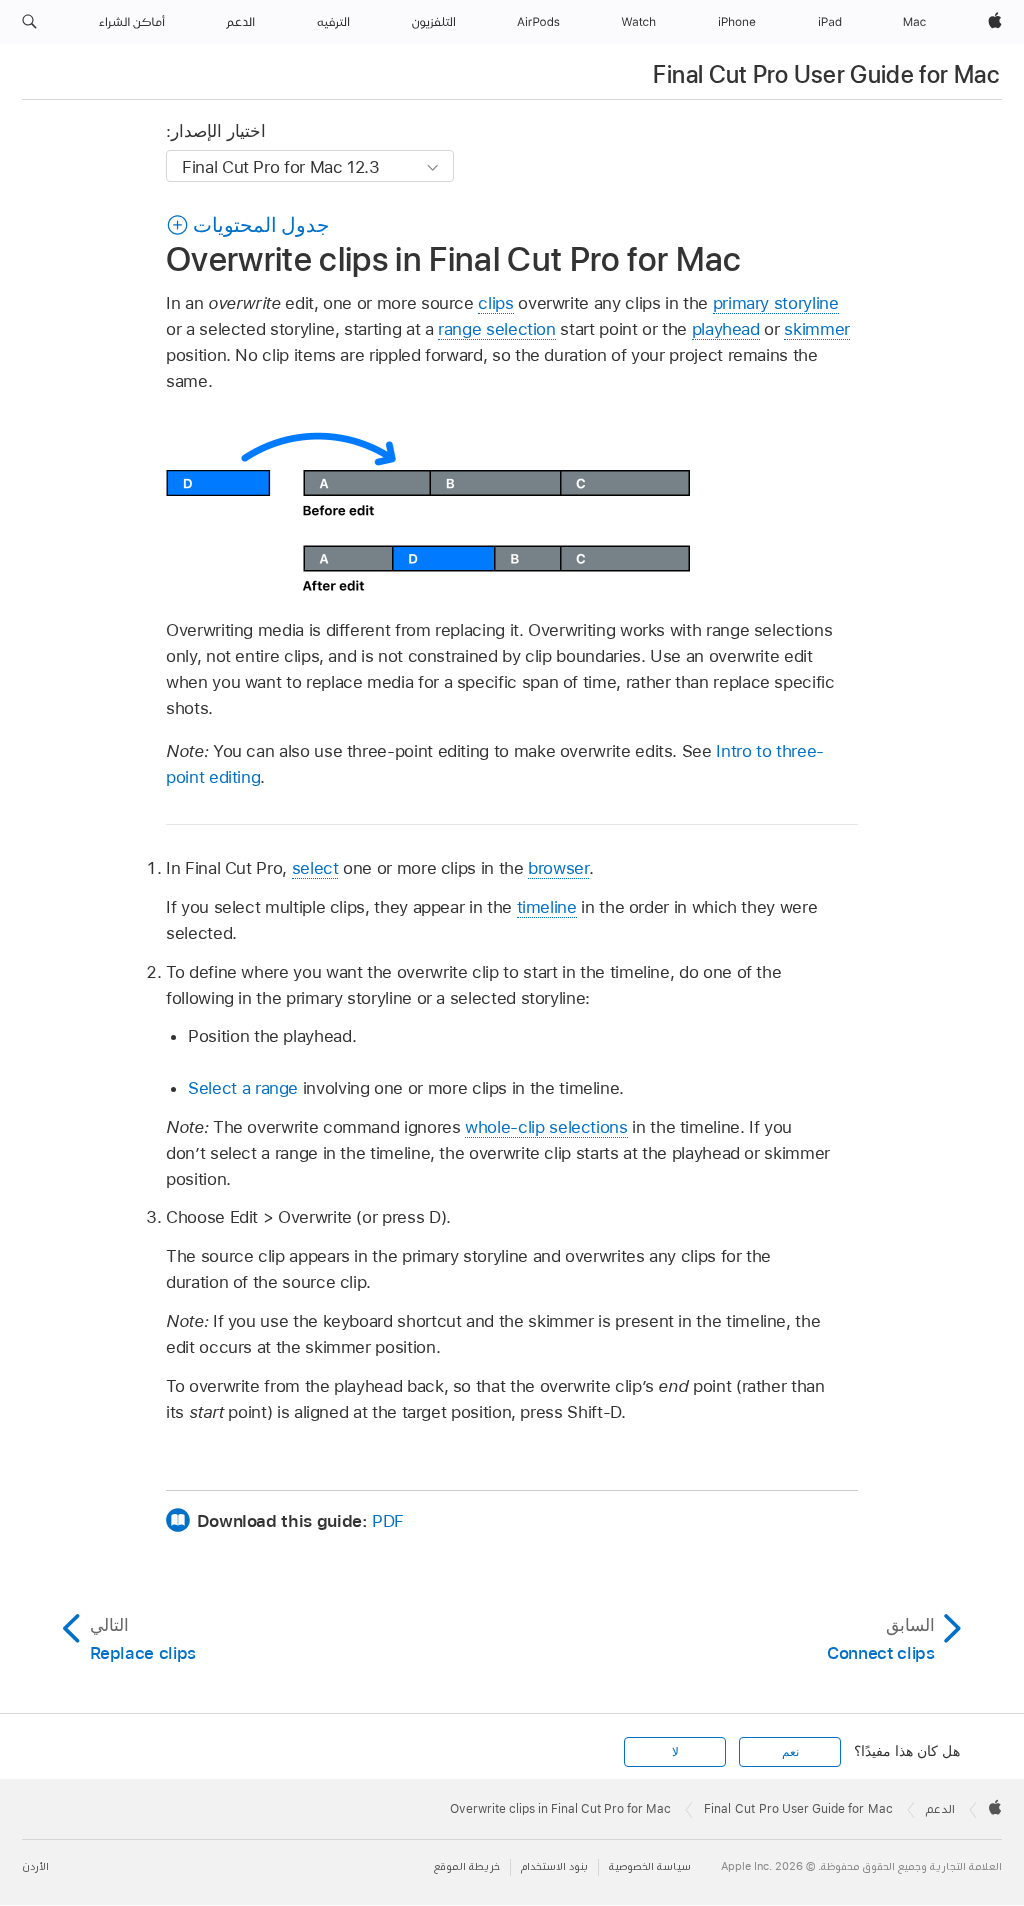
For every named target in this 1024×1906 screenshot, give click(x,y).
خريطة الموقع (467, 1866)
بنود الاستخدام (554, 1866)
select (315, 868)
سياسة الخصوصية (650, 1866)
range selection (497, 329)
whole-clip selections (546, 1127)
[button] (29, 22)
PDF (388, 1521)
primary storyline (776, 303)
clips (495, 303)
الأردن (35, 1866)
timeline (547, 907)
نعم (790, 1752)
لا (675, 1752)
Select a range (243, 1088)
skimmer (817, 329)
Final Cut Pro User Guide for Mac (826, 74)
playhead (726, 329)
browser (558, 868)
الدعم (940, 1809)
